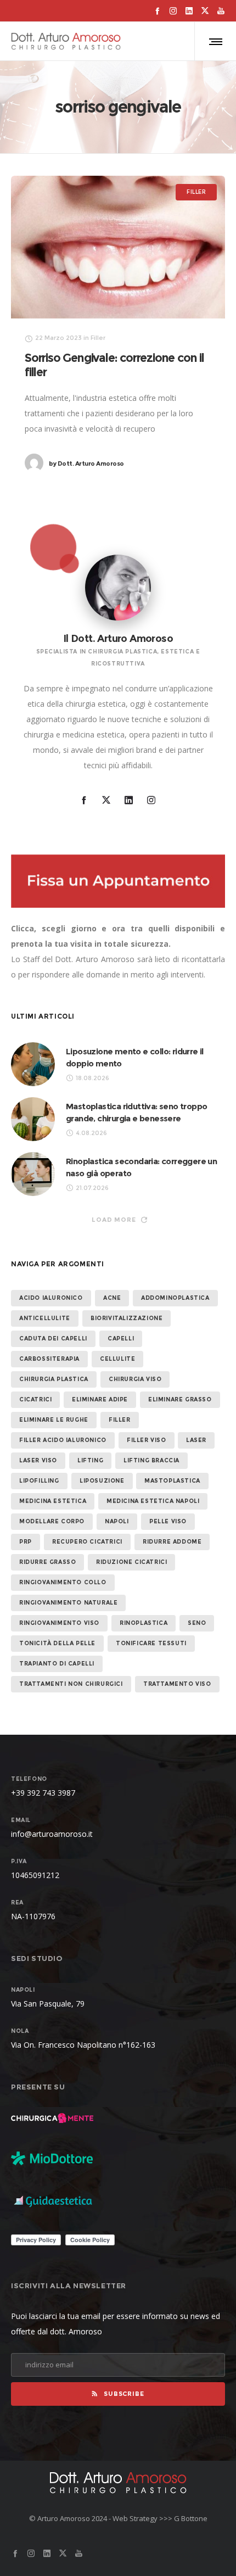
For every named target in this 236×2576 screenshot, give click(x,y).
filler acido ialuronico (63, 1440)
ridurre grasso (47, 1562)
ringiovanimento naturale (68, 1603)
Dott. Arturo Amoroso (86, 463)
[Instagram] (173, 11)
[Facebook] (157, 11)
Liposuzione (102, 1481)
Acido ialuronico (51, 1298)
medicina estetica (53, 1501)
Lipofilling (39, 1481)
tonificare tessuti (151, 1643)
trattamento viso (177, 1684)
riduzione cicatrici (131, 1562)
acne (112, 1298)
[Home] (118, 2483)
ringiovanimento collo (63, 1582)
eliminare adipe (100, 1399)
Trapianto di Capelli (57, 1664)
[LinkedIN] (189, 11)
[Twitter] (205, 11)
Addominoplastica (175, 1298)
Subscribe (124, 2394)
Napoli (117, 1521)
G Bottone (191, 2518)
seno (197, 1623)
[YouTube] (221, 11)
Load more (114, 1220)
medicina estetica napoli (153, 1501)
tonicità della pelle (57, 1643)
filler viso (147, 1440)
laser (196, 1440)
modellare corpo (52, 1521)
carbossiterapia (49, 1359)
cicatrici (35, 1399)
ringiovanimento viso (59, 1623)
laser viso (38, 1460)
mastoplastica (172, 1481)
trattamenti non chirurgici (71, 1684)
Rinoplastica (144, 1623)
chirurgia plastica (54, 1379)
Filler (120, 1420)
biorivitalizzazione (127, 1318)
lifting (90, 1460)
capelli (121, 1339)
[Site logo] (66, 41)
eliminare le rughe (54, 1420)
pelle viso (168, 1521)
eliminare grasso (180, 1399)
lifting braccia (151, 1460)
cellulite (117, 1359)
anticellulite (45, 1318)
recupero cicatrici (87, 1542)
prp (26, 1542)
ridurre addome (172, 1542)
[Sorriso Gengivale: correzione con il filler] (118, 247)
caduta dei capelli (53, 1339)
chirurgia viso (135, 1379)
